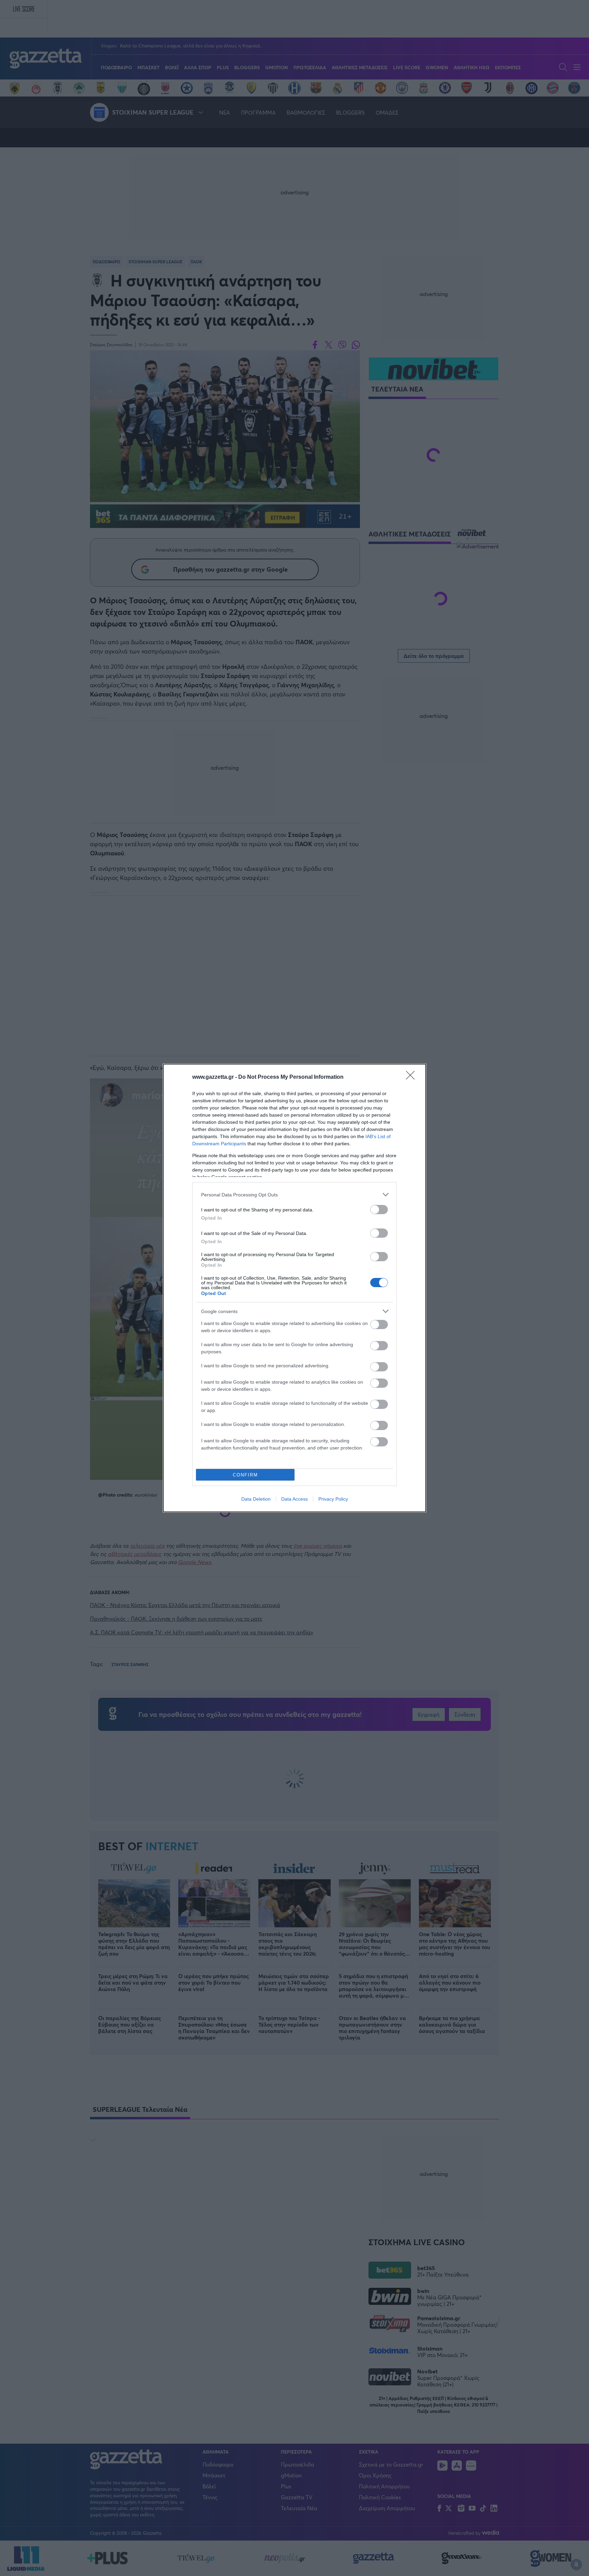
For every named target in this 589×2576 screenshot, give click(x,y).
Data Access (294, 1499)
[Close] (412, 1077)
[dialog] (294, 1288)
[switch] (379, 1210)
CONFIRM (245, 1475)
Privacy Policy (333, 1499)
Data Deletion (256, 1499)
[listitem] (294, 1195)
